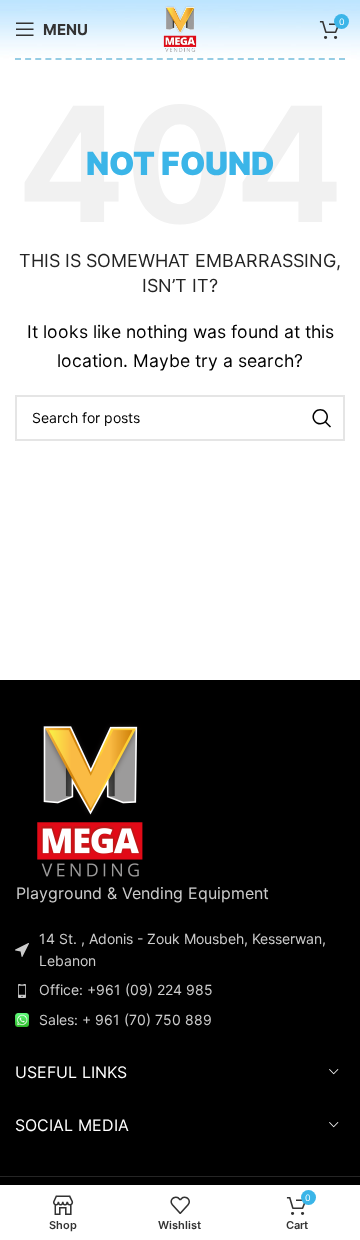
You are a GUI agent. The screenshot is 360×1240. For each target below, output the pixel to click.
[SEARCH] (322, 418)
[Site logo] (179, 27)
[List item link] (180, 990)
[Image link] (90, 798)
